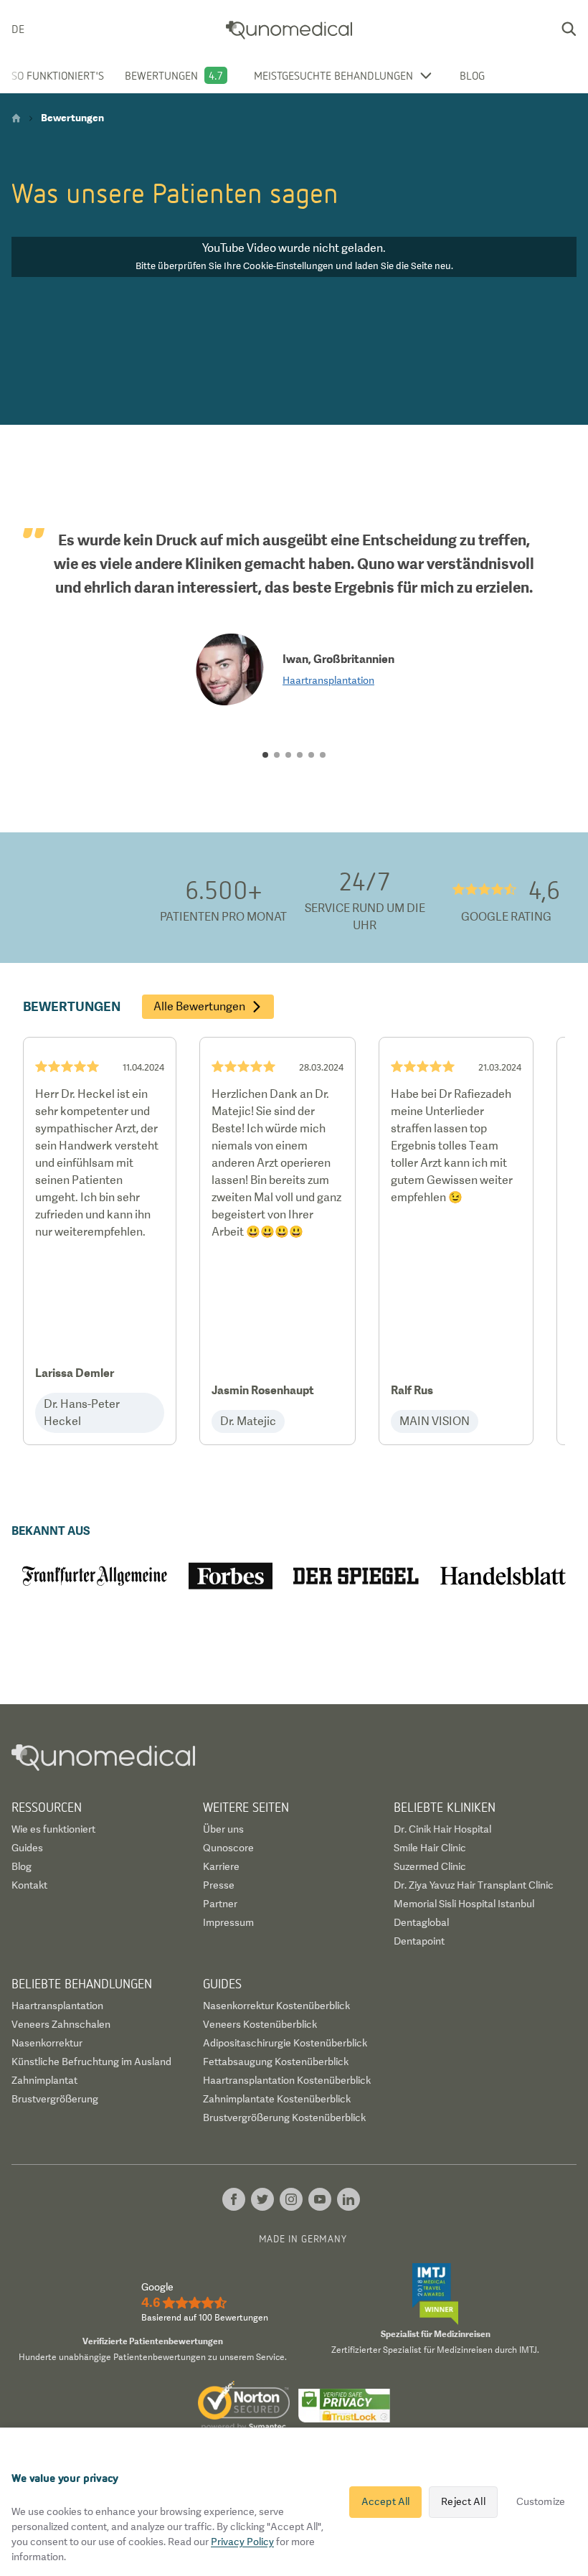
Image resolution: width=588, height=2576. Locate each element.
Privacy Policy (242, 2542)
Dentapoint (419, 1941)
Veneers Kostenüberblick (260, 2024)
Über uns (223, 1829)
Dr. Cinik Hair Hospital (442, 1829)
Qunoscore (228, 1848)
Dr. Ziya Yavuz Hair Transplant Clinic (474, 1885)
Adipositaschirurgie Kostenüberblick (285, 2043)
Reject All (463, 2501)
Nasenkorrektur (47, 2043)
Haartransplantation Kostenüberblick (287, 2080)
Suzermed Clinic (430, 1866)
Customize (541, 2501)
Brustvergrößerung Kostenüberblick (284, 2117)
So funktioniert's (58, 75)
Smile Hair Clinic (430, 1848)
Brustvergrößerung (55, 2099)
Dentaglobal (421, 1922)
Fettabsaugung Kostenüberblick (276, 2062)
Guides (27, 1848)
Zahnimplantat (44, 2080)
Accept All (385, 2501)
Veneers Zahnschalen (61, 2024)
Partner (220, 1904)
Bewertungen (161, 75)
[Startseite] (16, 118)
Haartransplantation (328, 680)
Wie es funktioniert (53, 1829)
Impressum (228, 1922)
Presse (219, 1885)
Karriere (221, 1866)
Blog (472, 75)
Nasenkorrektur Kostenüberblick (276, 2006)
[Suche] (569, 29)
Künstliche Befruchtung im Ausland (91, 2062)
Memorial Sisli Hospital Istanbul (464, 1904)
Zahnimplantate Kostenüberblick (277, 2099)
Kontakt (29, 1885)
